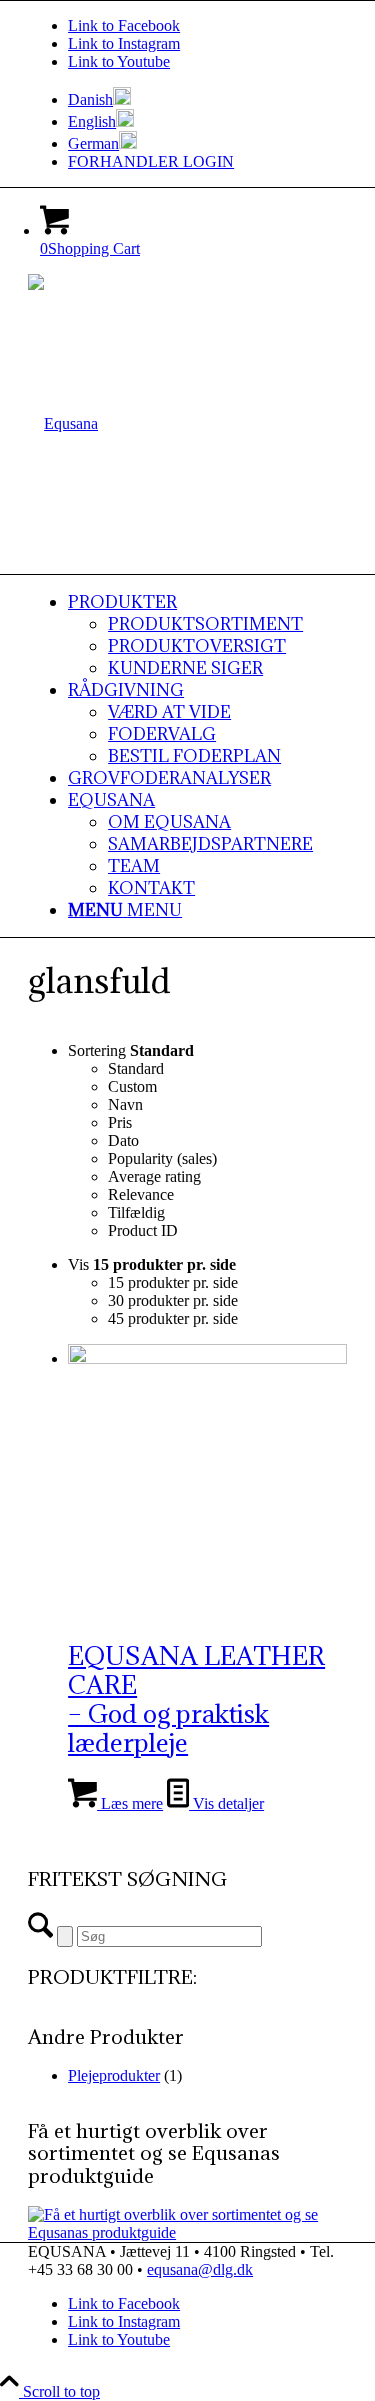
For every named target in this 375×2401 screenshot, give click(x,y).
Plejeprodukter (114, 2075)
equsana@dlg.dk (200, 2269)
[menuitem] (207, 98)
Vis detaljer (226, 1803)
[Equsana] (63, 423)
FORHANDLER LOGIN (151, 161)
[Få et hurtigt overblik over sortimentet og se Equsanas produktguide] (187, 2232)
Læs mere (130, 1803)
